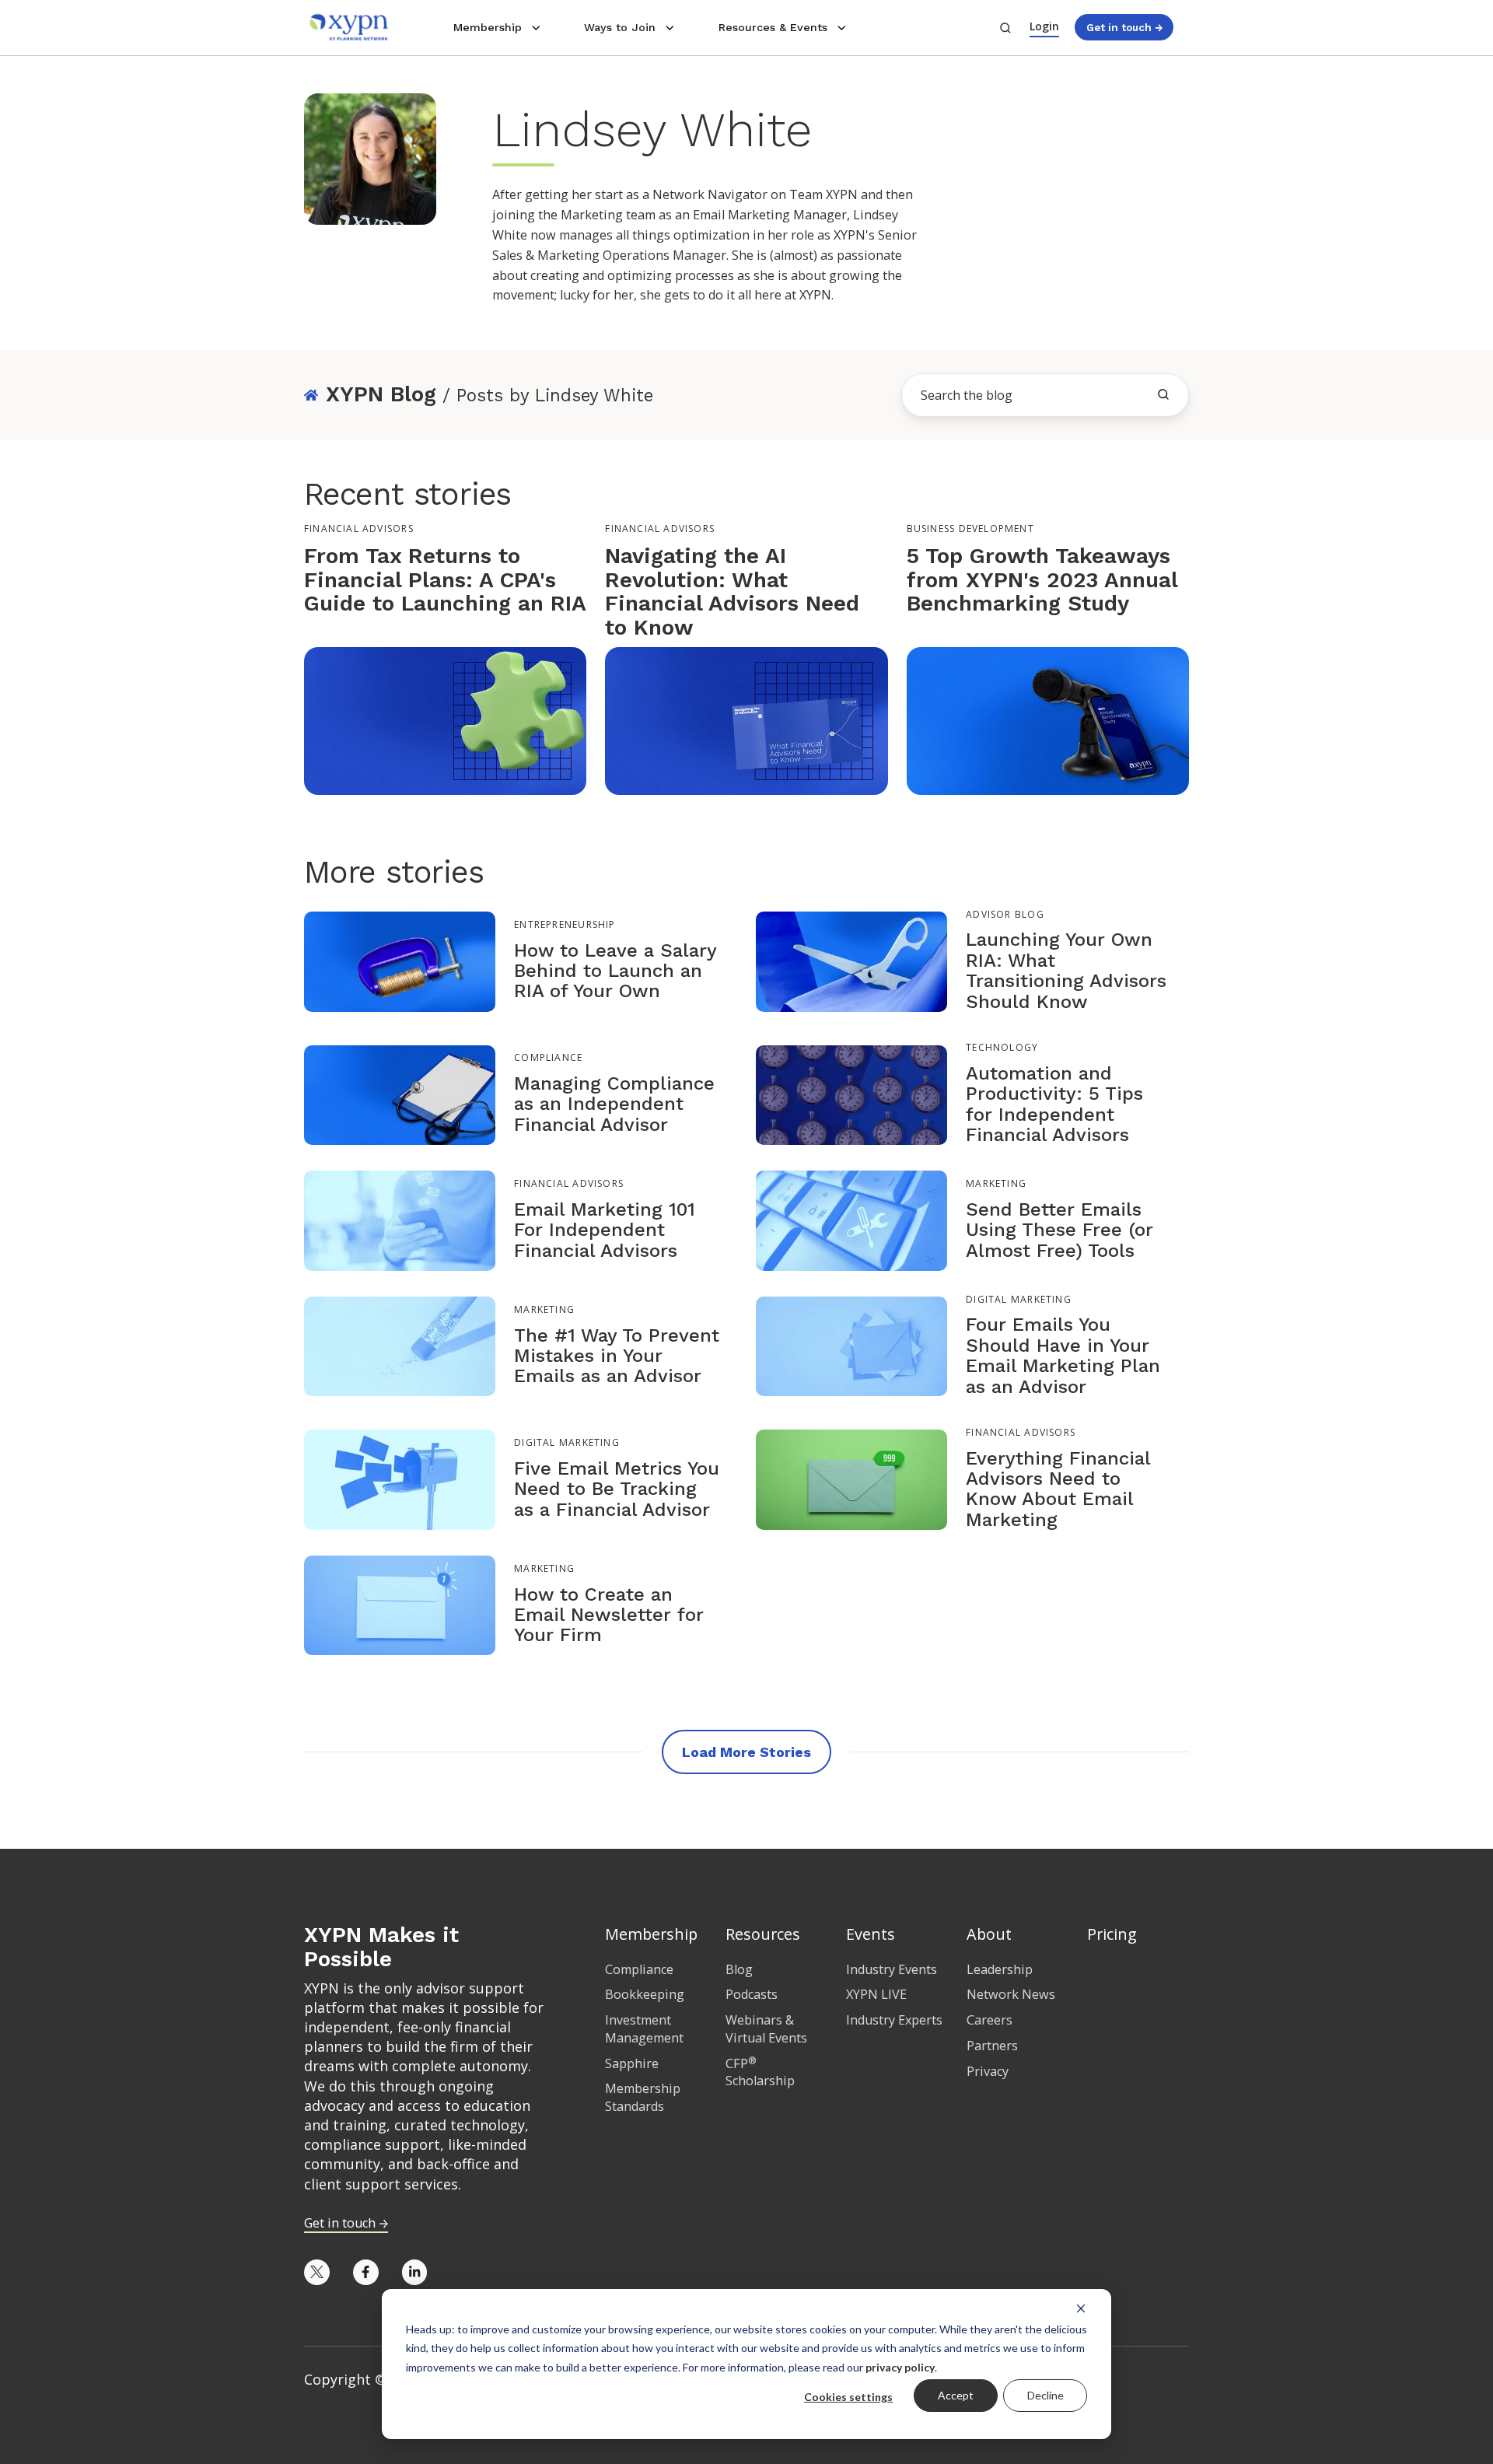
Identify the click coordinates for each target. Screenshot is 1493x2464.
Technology (1002, 1047)
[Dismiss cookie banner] (1081, 2308)
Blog (739, 1969)
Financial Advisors (359, 528)
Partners (992, 2046)
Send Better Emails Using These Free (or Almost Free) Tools (1059, 1230)
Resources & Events (773, 27)
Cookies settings (848, 2397)
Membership (488, 27)
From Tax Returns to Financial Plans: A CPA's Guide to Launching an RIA (445, 580)
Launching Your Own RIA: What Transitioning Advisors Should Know (1066, 970)
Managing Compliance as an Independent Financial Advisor (614, 1104)
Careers (990, 2020)
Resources (763, 1934)
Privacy (988, 2071)
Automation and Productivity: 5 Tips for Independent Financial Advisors (1054, 1104)
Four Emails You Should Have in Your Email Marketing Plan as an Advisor (1063, 1355)
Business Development (970, 528)
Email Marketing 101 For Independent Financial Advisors (605, 1230)
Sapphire (632, 2063)
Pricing (1112, 1934)
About (989, 1934)
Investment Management (644, 2029)
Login (1044, 26)
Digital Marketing (1019, 1299)
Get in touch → (1124, 27)
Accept (956, 2395)
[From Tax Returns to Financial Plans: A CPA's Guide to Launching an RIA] (445, 719)
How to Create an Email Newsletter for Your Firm (609, 1615)
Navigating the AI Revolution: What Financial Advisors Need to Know (732, 591)
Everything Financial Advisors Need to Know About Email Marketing (1058, 1489)
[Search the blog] (1163, 394)
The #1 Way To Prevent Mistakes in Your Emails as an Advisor (617, 1356)
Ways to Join (620, 27)
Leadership (1000, 1969)
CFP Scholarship (760, 2072)
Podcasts (752, 1994)
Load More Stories (746, 1752)
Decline (1045, 2395)
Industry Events (892, 1969)
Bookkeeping (645, 1994)
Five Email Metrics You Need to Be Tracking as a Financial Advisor (617, 1489)
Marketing (996, 1183)
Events (871, 1934)
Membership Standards (643, 2097)
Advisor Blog (1005, 914)
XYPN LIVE (876, 1994)
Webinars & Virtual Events (766, 2029)
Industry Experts (894, 2020)
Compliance (548, 1057)
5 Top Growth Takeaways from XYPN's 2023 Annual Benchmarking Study (1042, 580)
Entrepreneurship (565, 924)
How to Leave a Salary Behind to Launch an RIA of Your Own (615, 971)
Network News (1011, 1994)
